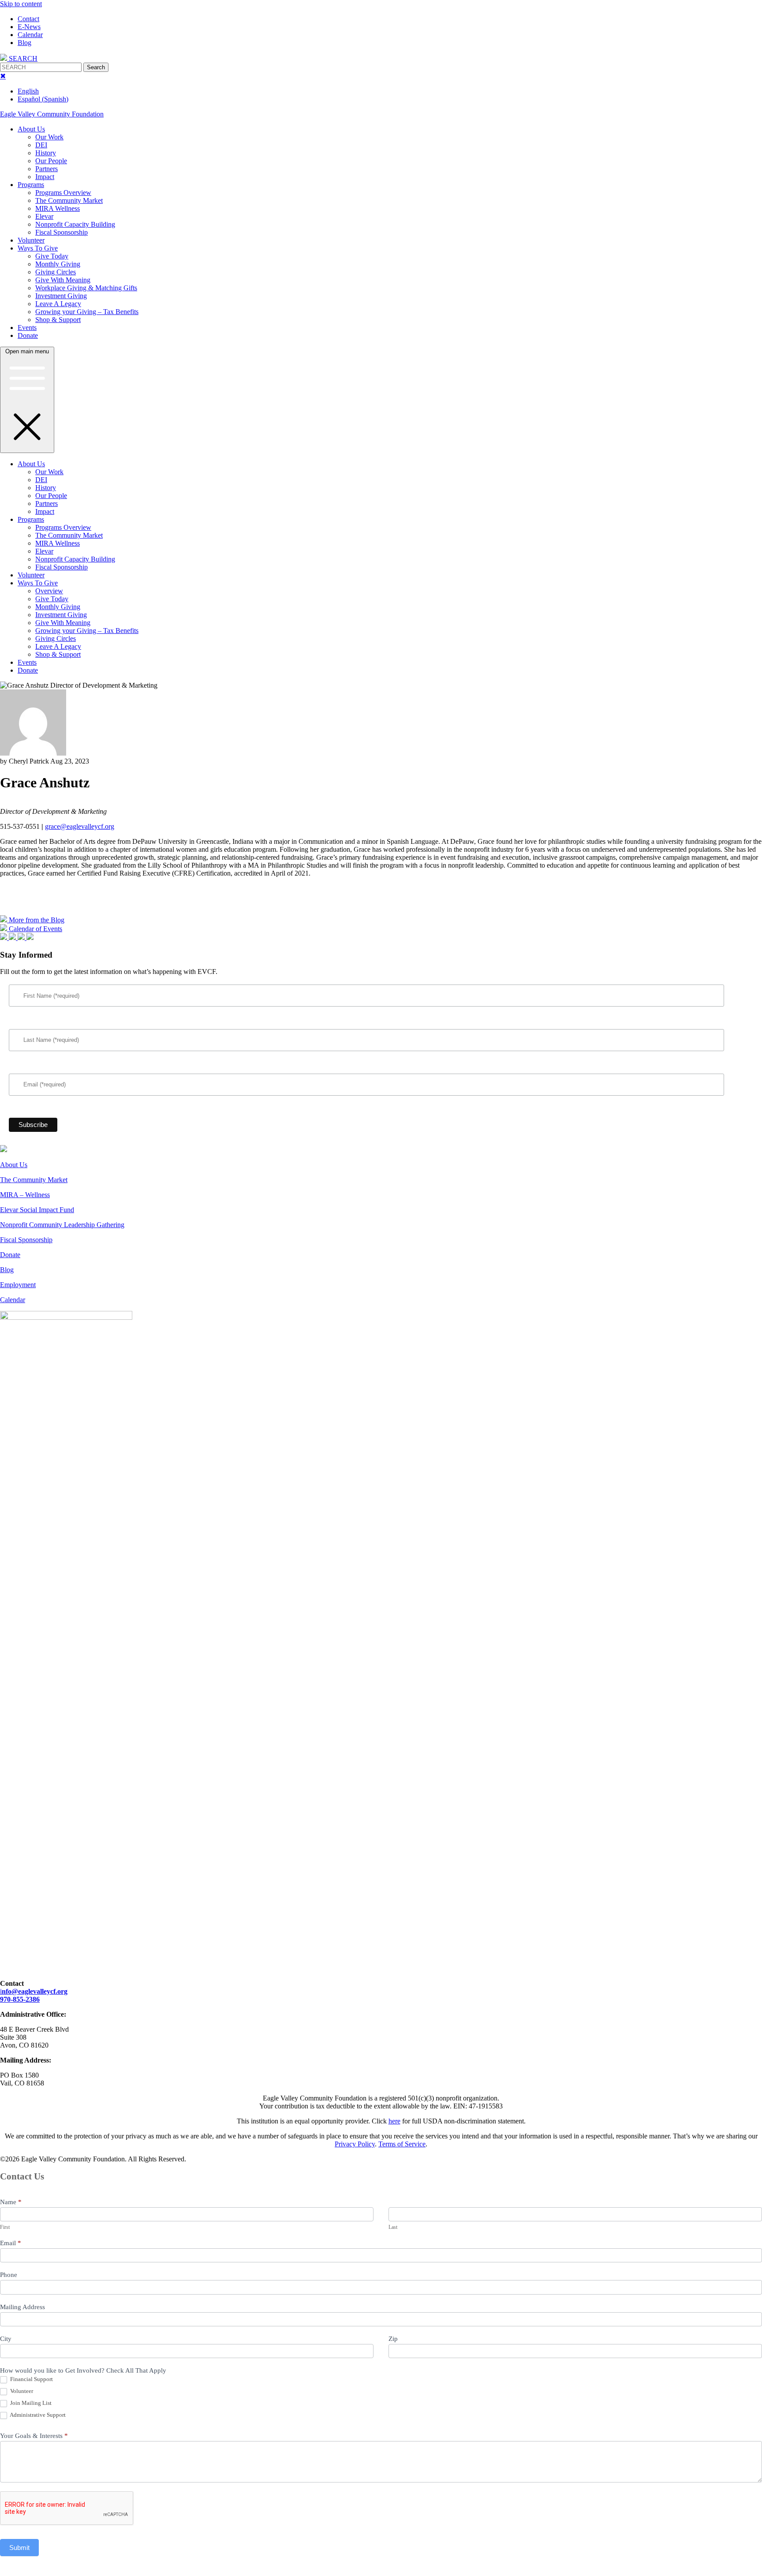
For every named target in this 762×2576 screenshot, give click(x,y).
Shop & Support (58, 320)
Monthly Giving (58, 264)
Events (27, 328)
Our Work (49, 137)
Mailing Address (22, 2307)
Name (11, 2202)
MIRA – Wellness (25, 1195)
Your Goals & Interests (34, 2436)
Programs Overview (63, 193)
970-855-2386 (20, 1999)
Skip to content (21, 4)
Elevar (44, 216)
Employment (18, 1285)
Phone (9, 2275)
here (394, 2121)
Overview (49, 591)
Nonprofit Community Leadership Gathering (62, 1225)
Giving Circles (56, 272)
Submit (19, 2548)
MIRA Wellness (58, 208)
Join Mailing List (30, 2403)
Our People (51, 161)
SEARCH (22, 58)
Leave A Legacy (58, 304)
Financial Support (31, 2379)
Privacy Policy (355, 2144)
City (6, 2339)
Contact (28, 19)
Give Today (52, 256)
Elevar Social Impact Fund (37, 1210)
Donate (28, 335)
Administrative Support (37, 2415)
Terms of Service (402, 2144)
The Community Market (69, 200)
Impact (45, 177)
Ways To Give (38, 248)
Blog (24, 43)
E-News (29, 27)
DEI (41, 145)
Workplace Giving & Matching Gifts (86, 288)
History (46, 153)
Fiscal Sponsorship (62, 232)
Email (11, 2243)
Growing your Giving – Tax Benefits (87, 312)
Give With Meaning (63, 280)
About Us (31, 129)
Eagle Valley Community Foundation (52, 114)
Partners (47, 169)
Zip (393, 2339)
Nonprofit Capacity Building (75, 224)
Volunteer (31, 240)
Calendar (30, 35)
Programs (31, 185)
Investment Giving (61, 296)
